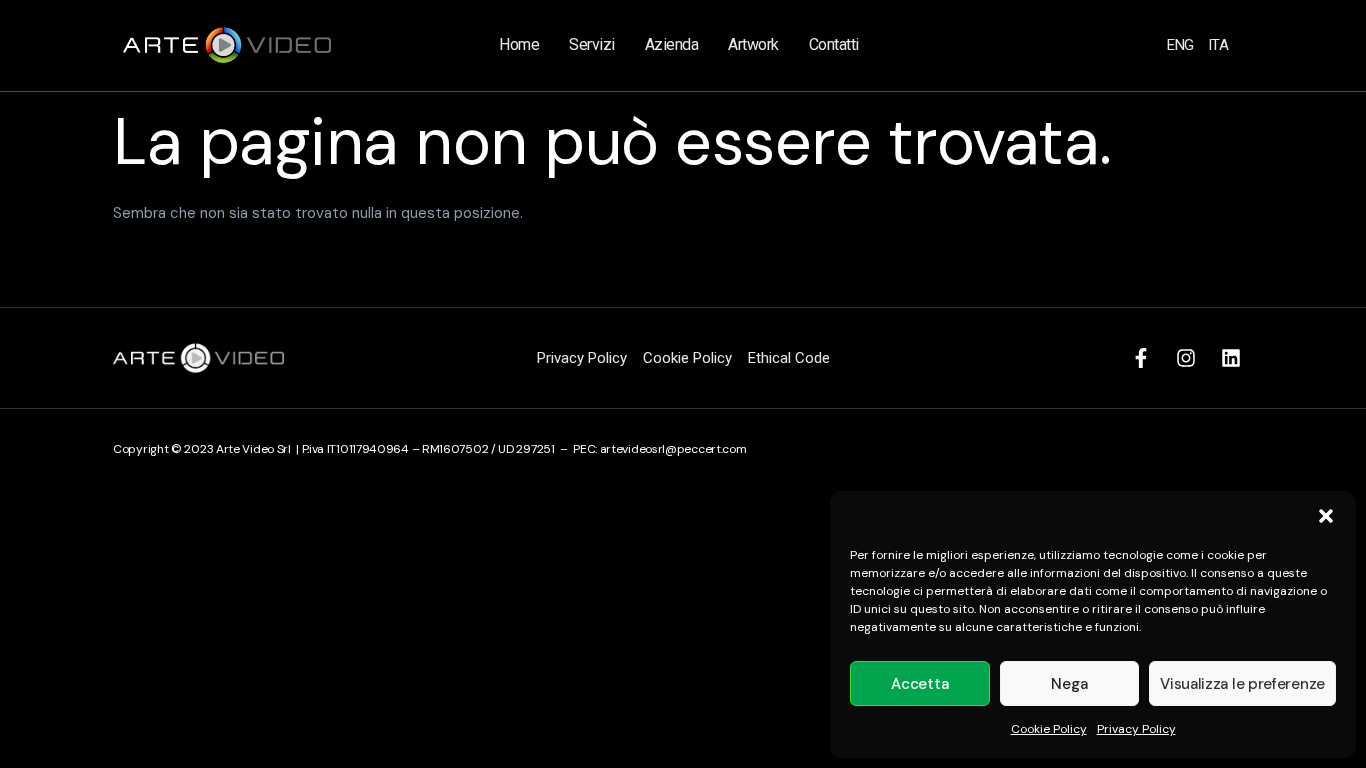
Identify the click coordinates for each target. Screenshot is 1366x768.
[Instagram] (1186, 358)
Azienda (672, 44)
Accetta (919, 684)
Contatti (834, 44)
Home (519, 44)
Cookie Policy (1049, 729)
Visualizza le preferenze (1242, 684)
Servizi (592, 44)
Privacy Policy (1136, 729)
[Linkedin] (1231, 358)
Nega (1069, 684)
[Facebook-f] (1141, 358)
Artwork (753, 44)
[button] (1326, 516)
